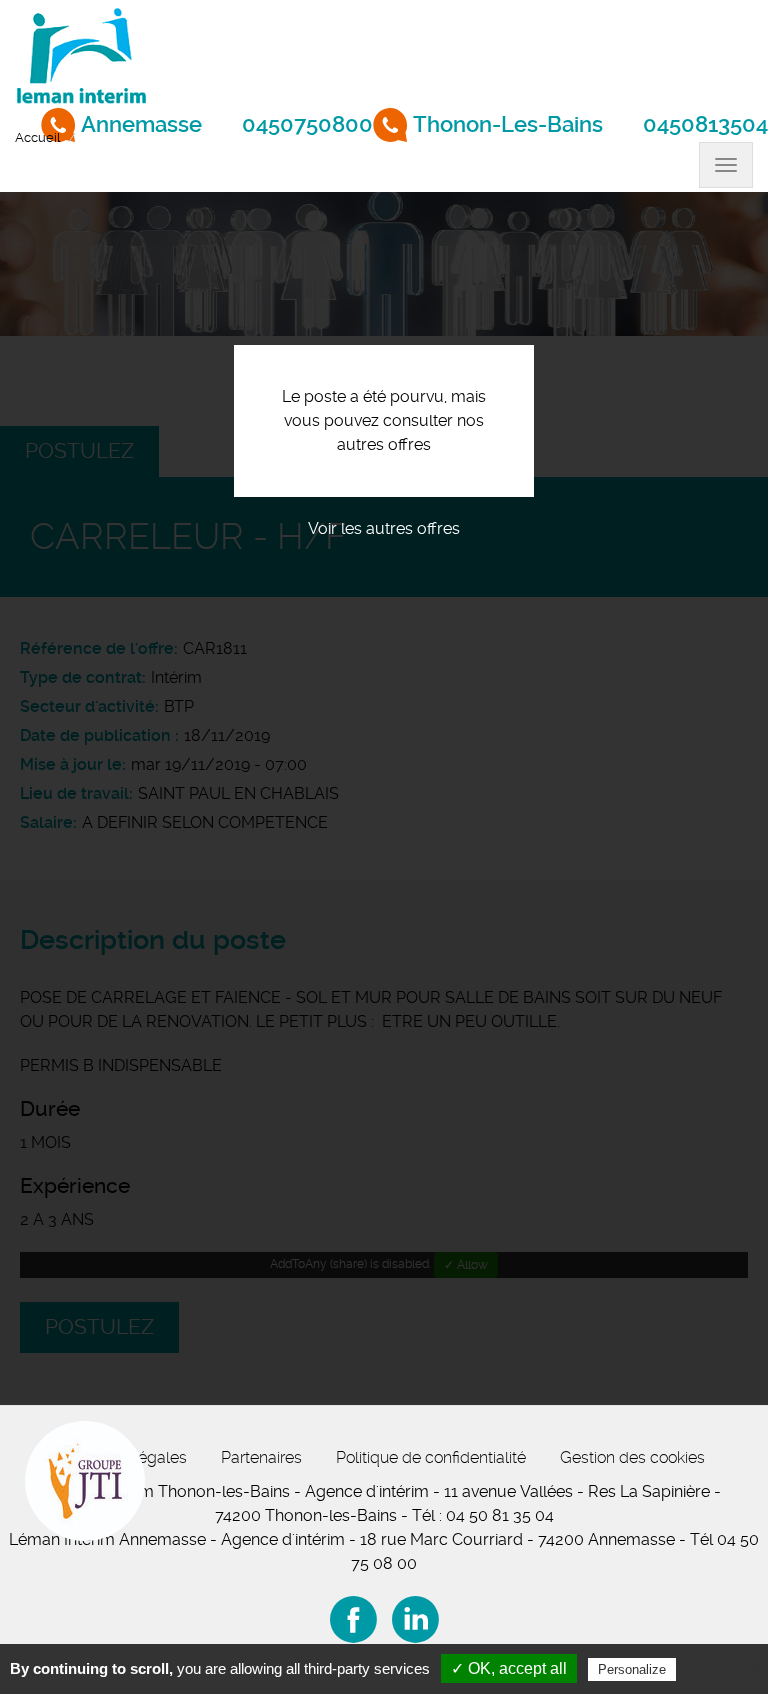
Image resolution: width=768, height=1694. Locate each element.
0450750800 (307, 124)
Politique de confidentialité (431, 1457)
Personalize (632, 1669)
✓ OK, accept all (509, 1668)
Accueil (37, 137)
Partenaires (261, 1457)
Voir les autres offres (384, 528)
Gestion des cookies (632, 1457)
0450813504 (705, 124)
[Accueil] (80, 54)
